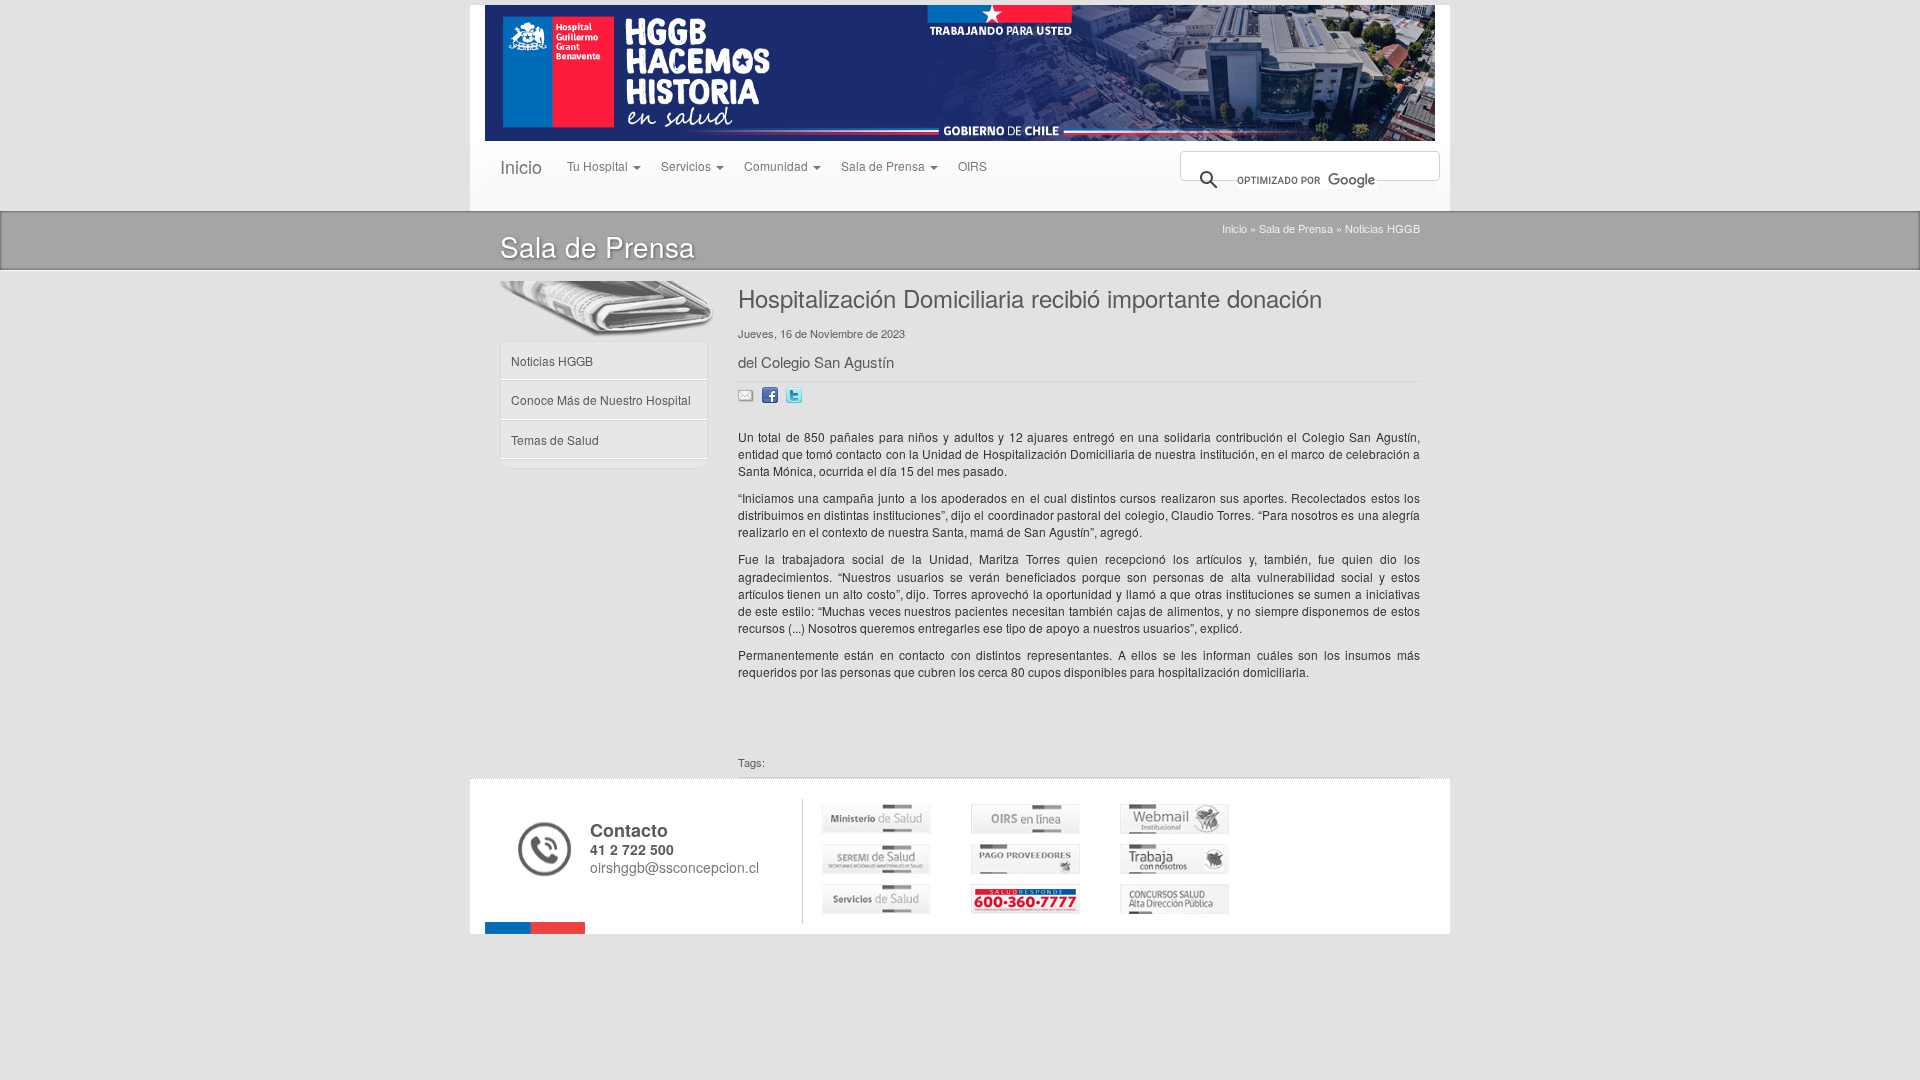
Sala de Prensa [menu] (884, 165)
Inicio (521, 166)
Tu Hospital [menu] (599, 165)
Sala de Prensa (1296, 228)
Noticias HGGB (1382, 228)
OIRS (972, 165)
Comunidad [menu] (777, 165)
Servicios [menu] (687, 165)
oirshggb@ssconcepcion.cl (674, 867)
